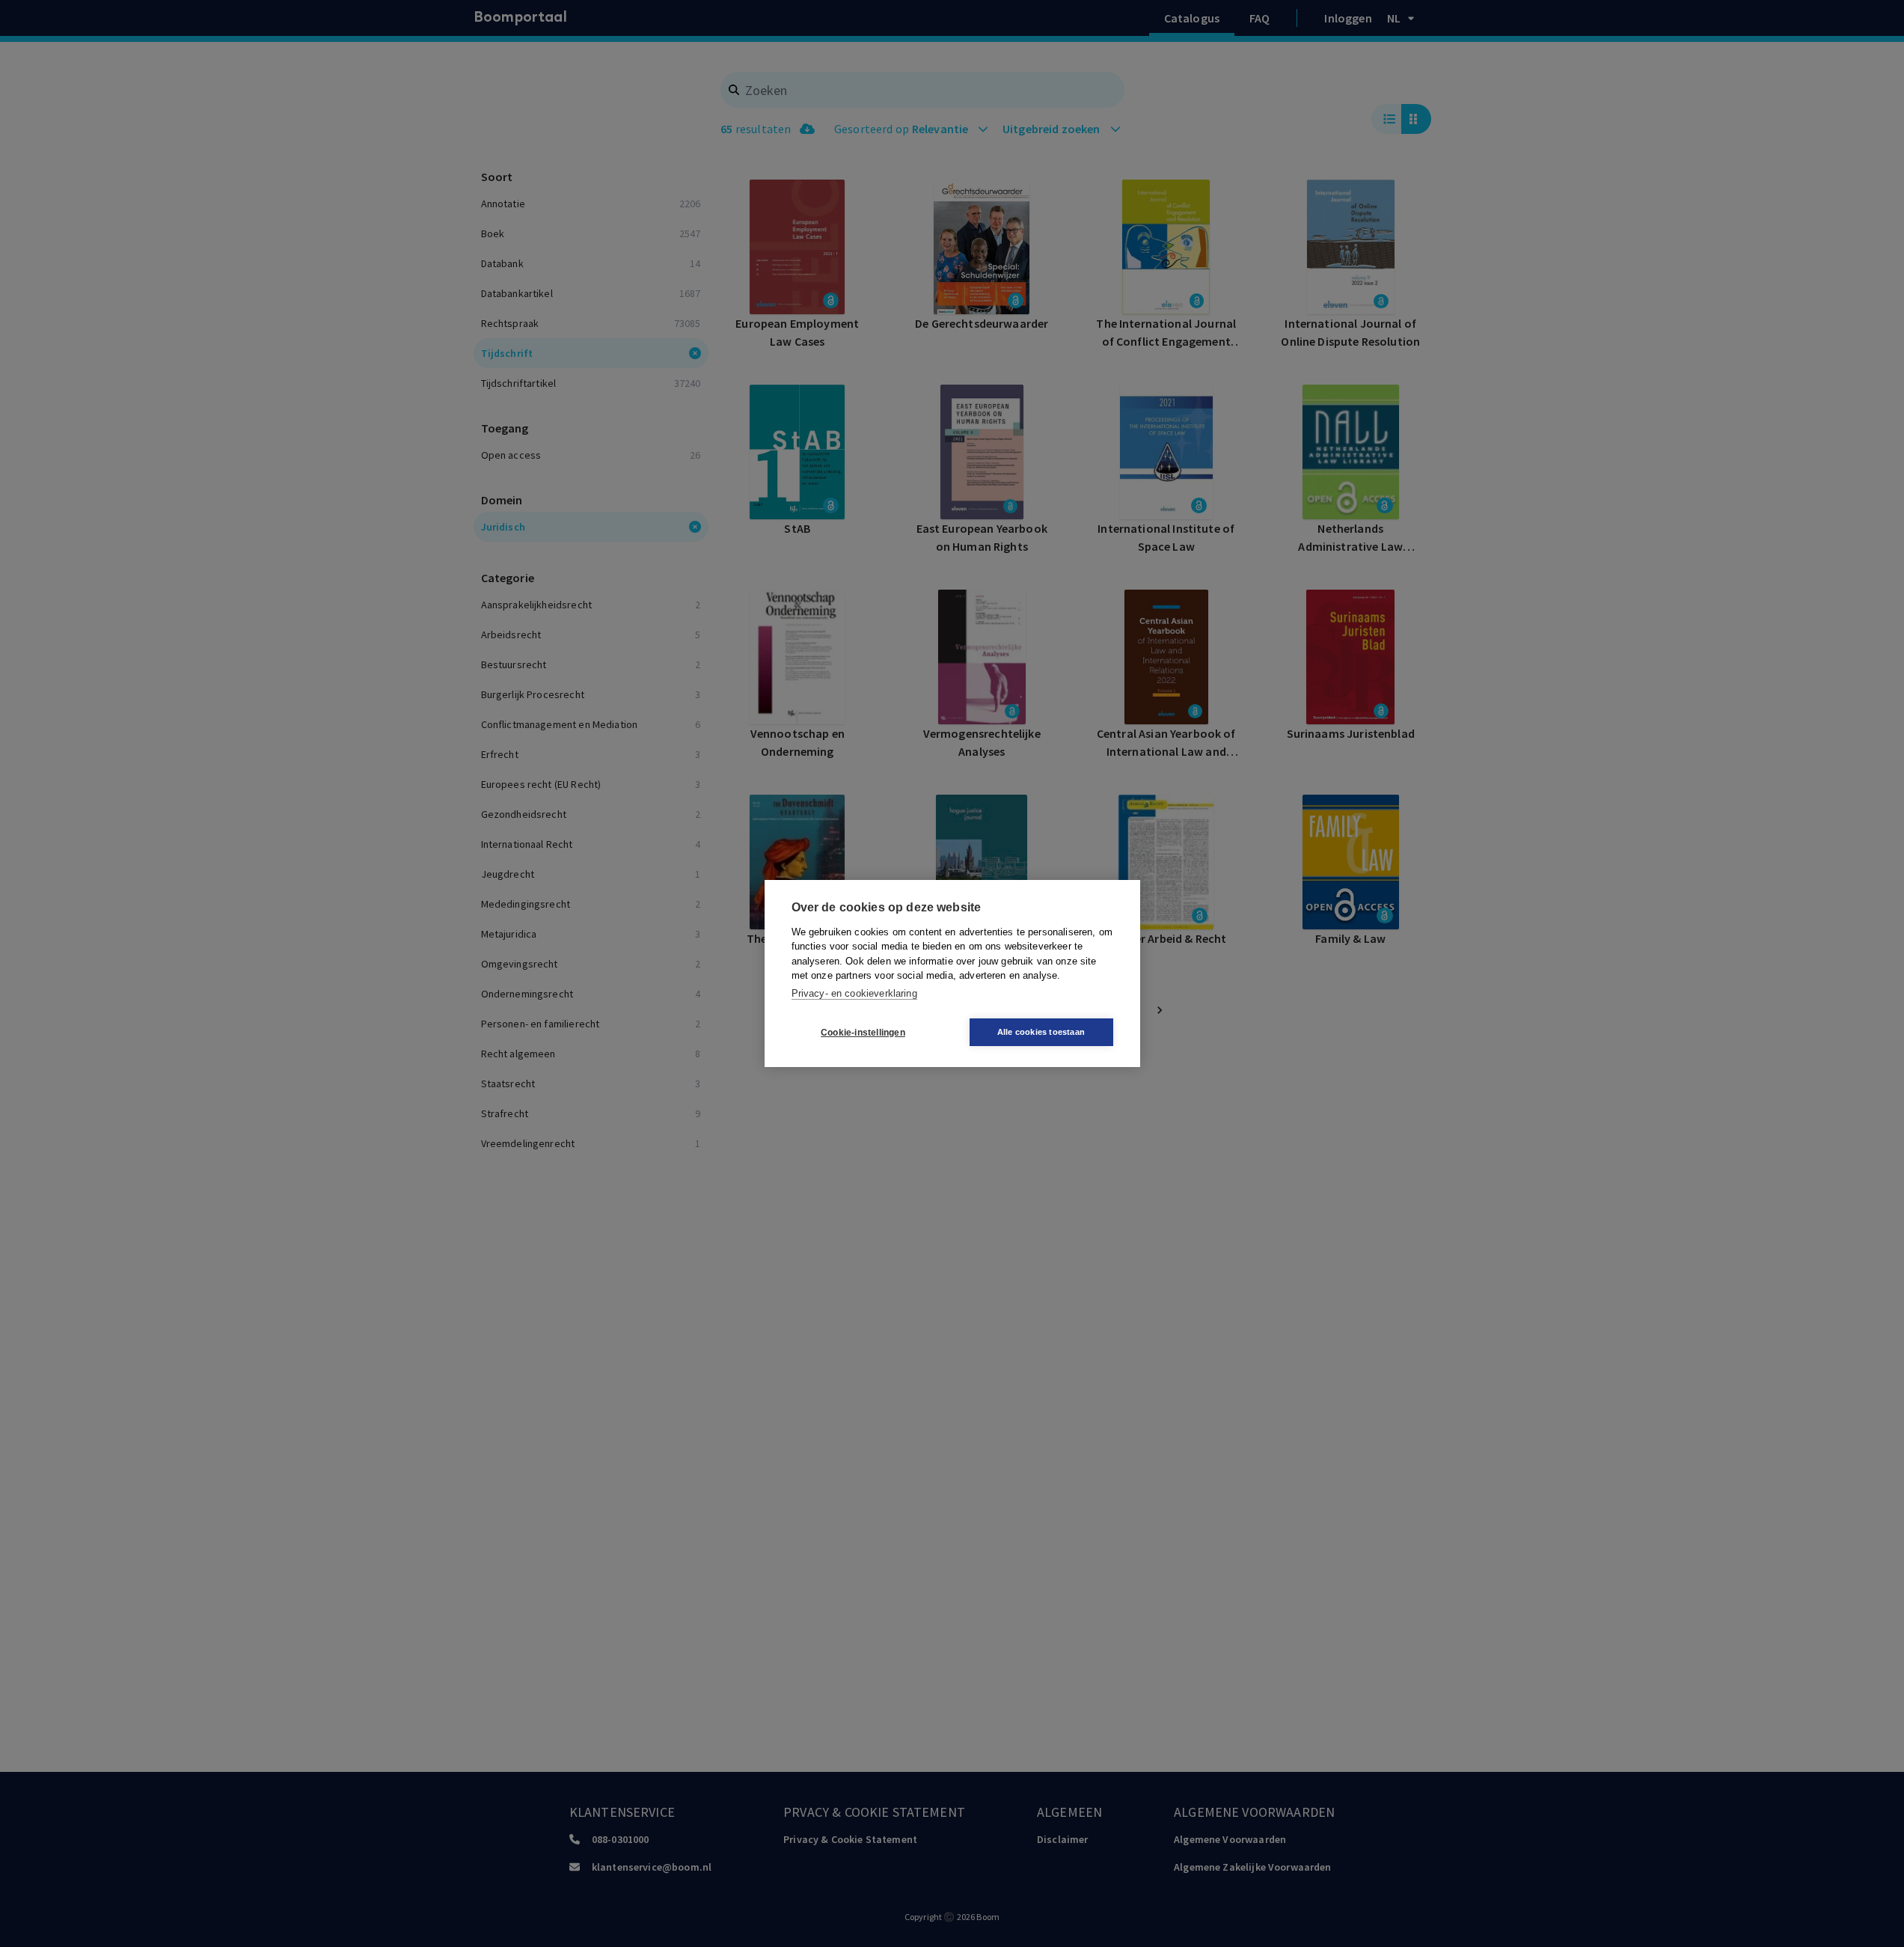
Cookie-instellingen (863, 1033)
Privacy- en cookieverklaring (854, 993)
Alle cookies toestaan (1041, 1032)
